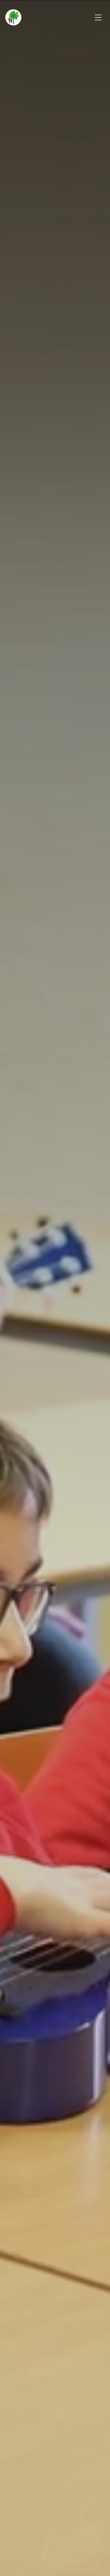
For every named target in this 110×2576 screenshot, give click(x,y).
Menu (98, 17)
